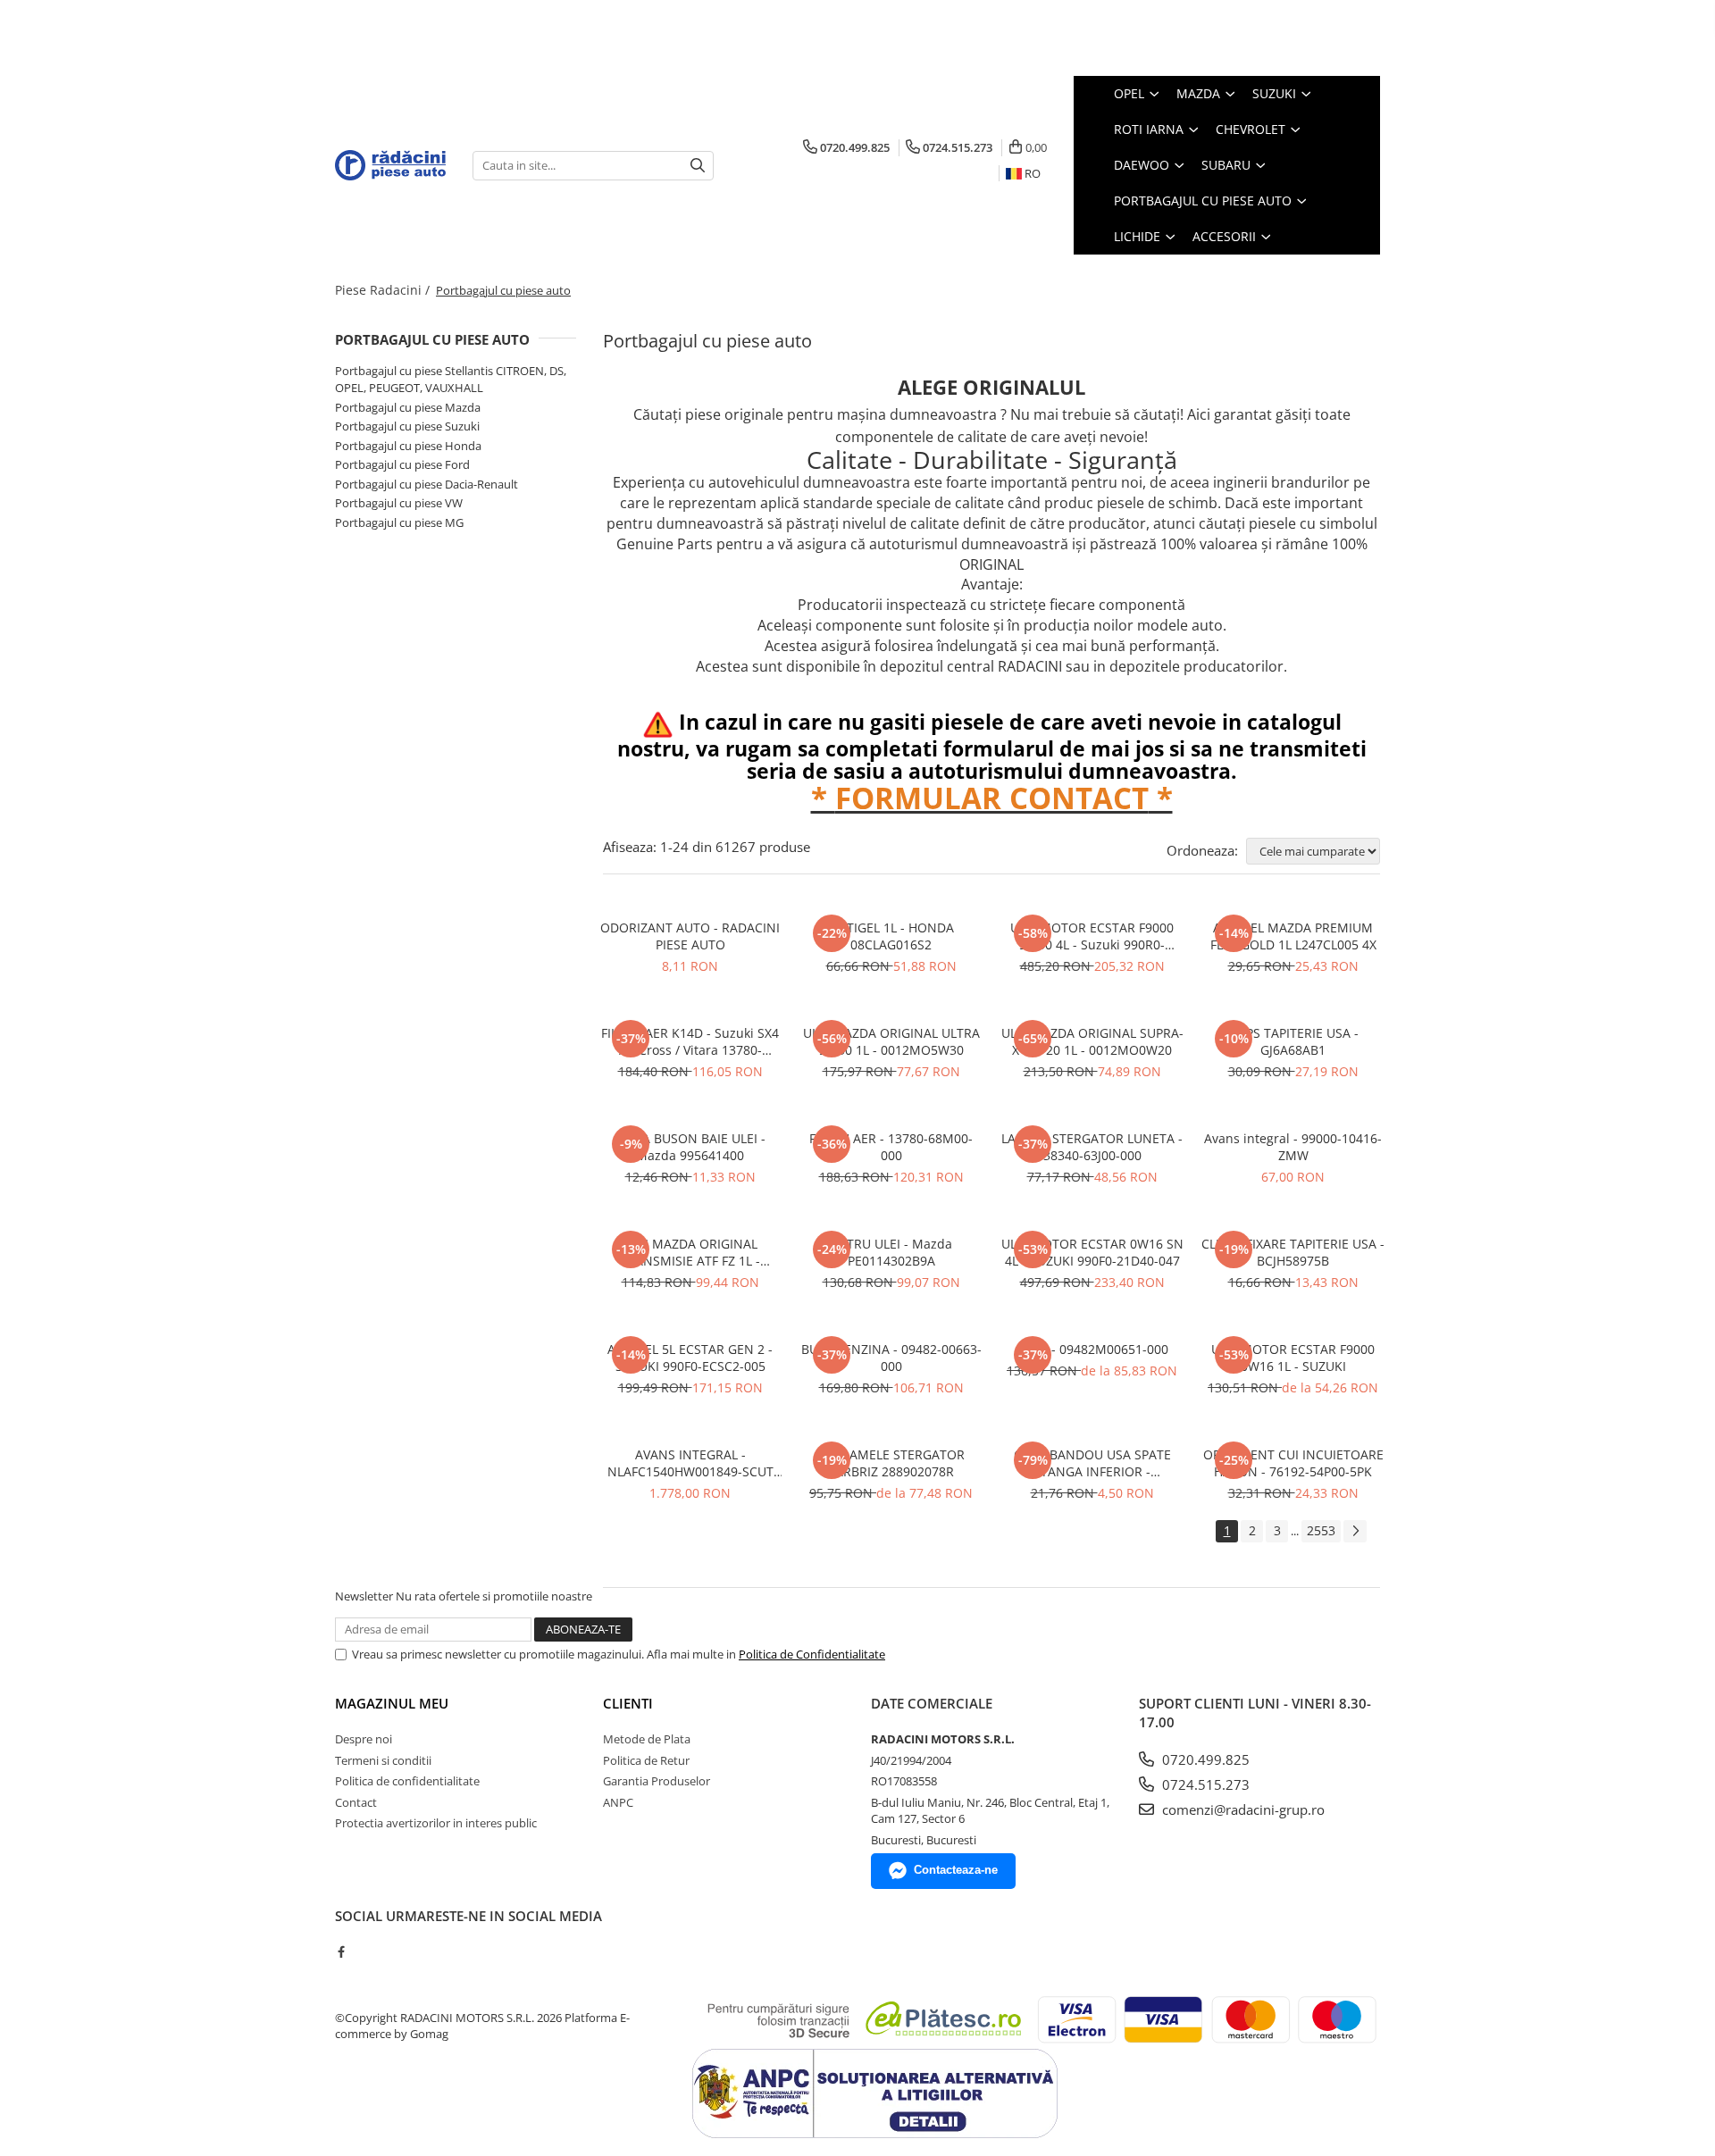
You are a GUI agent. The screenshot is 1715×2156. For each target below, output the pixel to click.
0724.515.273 (1204, 1784)
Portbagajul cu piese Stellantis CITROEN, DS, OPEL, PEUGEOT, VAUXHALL (451, 379)
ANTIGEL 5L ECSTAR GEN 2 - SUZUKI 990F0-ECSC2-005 (690, 1358)
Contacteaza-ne (956, 1870)
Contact (356, 1802)
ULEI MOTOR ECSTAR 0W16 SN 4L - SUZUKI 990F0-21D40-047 (1092, 1252)
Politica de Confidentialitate (812, 1654)
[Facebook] (341, 1951)
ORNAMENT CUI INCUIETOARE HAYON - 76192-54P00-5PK (1293, 1463)
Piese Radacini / (384, 290)
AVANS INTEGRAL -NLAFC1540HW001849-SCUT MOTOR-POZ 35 (690, 1463)
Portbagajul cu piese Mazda (408, 407)
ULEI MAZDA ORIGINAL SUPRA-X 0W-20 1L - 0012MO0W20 (1092, 1041)
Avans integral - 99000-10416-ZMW (1293, 1147)
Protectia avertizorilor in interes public (436, 1823)
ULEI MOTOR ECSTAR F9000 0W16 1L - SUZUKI (1293, 1358)
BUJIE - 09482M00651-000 (1092, 1349)
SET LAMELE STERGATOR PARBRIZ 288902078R (891, 1463)
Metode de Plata (647, 1739)
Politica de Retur (646, 1760)
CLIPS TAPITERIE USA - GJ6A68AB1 (1293, 1041)
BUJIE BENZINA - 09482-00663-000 (891, 1358)
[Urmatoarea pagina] (1355, 1531)
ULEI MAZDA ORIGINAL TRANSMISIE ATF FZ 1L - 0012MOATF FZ (690, 1252)
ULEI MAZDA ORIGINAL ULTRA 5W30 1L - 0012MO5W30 (891, 1041)
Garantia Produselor (657, 1781)
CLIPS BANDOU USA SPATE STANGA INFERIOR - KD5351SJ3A (1092, 1463)
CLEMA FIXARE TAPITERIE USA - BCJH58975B (1293, 1252)
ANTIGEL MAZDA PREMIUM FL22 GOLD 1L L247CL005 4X (1293, 936)
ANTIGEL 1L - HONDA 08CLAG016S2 (891, 936)
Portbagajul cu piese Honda (408, 446)
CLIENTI (628, 1703)
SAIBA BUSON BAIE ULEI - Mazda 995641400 (690, 1147)
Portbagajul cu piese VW (399, 503)
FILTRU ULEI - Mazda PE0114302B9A (891, 1252)
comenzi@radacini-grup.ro (1242, 1809)
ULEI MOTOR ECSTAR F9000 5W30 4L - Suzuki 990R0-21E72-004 (1092, 936)
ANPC (618, 1802)
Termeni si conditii (383, 1760)
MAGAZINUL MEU (392, 1703)
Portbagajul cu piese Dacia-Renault (427, 484)
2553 (1321, 1530)
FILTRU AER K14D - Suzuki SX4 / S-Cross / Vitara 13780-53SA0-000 (690, 1041)
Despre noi (364, 1739)
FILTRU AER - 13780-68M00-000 (891, 1147)
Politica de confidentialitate (407, 1781)
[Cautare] (698, 166)
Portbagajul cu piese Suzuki (407, 426)
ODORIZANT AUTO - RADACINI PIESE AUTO (690, 936)
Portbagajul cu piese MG (399, 522)
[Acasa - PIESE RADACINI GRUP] (390, 165)
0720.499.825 (1204, 1759)
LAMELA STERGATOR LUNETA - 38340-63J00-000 (1092, 1147)
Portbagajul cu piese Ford (402, 464)
